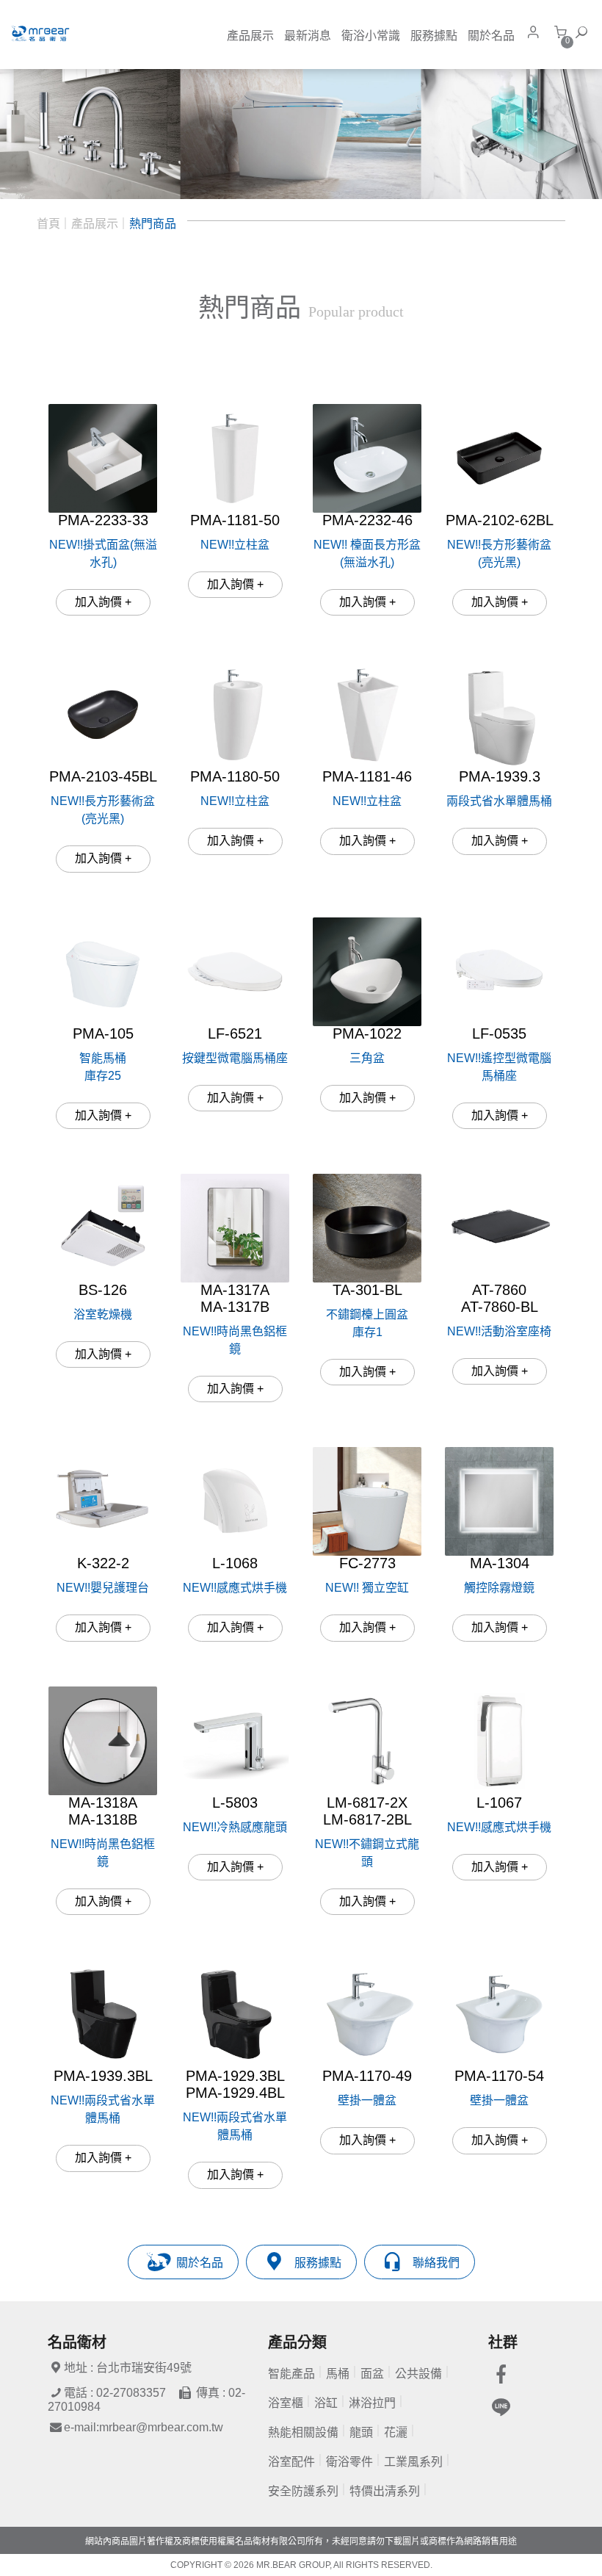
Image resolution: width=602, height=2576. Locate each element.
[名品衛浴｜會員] (537, 32)
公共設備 (418, 2374)
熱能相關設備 (303, 2432)
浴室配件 (291, 2462)
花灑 (396, 2432)
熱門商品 (153, 224)
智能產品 (291, 2374)
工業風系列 (413, 2462)
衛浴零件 (349, 2462)
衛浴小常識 (371, 36)
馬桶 (338, 2374)
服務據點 (434, 36)
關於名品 (491, 36)
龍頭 (361, 2432)
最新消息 (308, 36)
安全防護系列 (303, 2491)
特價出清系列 (385, 2491)
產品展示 (250, 36)
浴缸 (326, 2403)
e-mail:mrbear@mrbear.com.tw (144, 2427)
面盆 (372, 2374)
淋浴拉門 (372, 2403)
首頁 (48, 224)
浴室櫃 (286, 2403)
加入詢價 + (103, 602)
